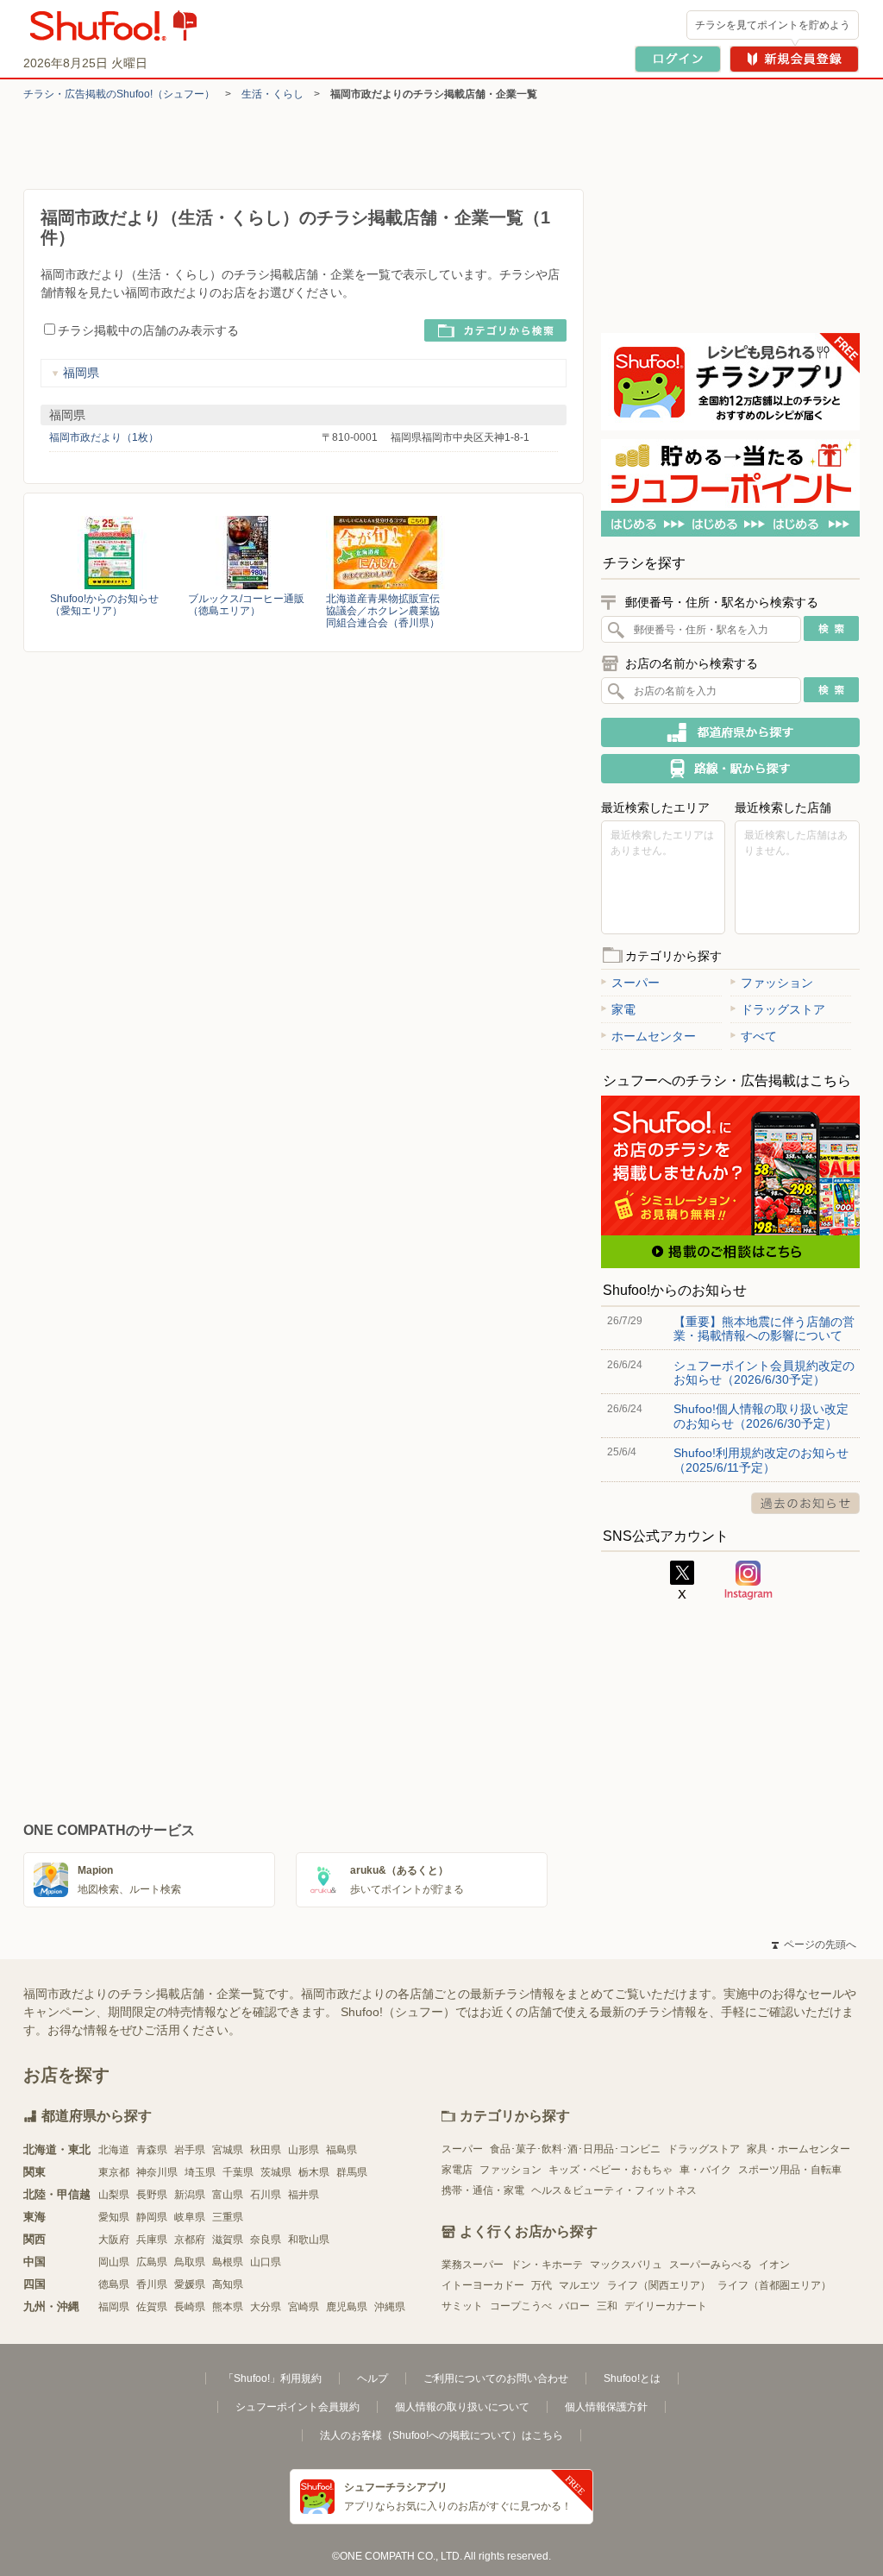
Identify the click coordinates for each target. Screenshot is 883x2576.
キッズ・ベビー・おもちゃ (611, 2170)
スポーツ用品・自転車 (790, 2170)
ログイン (678, 59)
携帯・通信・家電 (483, 2190)
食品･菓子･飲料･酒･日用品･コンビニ (575, 2149)
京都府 (190, 2240)
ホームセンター (654, 1036)
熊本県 (228, 2307)
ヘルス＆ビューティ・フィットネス (614, 2190)
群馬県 (352, 2172)
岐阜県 (190, 2217)
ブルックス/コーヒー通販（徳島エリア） (246, 605)
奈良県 (266, 2240)
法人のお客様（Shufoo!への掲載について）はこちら (441, 2435)
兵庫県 (152, 2240)
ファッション (777, 983)
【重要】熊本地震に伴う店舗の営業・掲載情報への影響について (764, 1329)
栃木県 (314, 2172)
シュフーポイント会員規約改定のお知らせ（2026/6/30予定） (764, 1373)
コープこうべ (521, 2306)
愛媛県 (190, 2284)
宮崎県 (304, 2307)
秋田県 (266, 2150)
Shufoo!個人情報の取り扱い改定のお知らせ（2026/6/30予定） (761, 1416)
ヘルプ (373, 2378)
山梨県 (114, 2195)
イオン (774, 2265)
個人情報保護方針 (606, 2407)
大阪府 (114, 2240)
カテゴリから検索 (495, 330)
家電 (623, 1009)
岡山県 (114, 2262)
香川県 (152, 2284)
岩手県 (190, 2150)
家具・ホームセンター (798, 2149)
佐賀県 (152, 2307)
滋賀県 (228, 2240)
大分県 (266, 2307)
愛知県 (114, 2217)
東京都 (114, 2172)
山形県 (304, 2150)
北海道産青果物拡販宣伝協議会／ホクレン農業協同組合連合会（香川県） (383, 611)
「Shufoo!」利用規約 (272, 2378)
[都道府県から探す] (730, 732)
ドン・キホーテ (547, 2265)
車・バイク (705, 2170)
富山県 (228, 2195)
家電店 (457, 2170)
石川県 (266, 2195)
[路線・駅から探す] (730, 769)
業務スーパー (473, 2265)
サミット (462, 2306)
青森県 (152, 2150)
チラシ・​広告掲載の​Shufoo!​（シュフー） (119, 94)
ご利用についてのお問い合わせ (496, 2378)
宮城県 (228, 2150)
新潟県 (190, 2195)
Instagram (748, 1580)
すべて (759, 1036)
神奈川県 (157, 2172)
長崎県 (190, 2307)
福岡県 (81, 373)
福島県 (341, 2150)
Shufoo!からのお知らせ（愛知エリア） (104, 605)
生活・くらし (272, 94)
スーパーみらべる (711, 2265)
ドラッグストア (783, 1009)
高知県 (228, 2284)
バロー (574, 2306)
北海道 (114, 2150)
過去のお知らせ (805, 1503)
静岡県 (152, 2217)
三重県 (228, 2217)
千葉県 (238, 2172)
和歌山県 (309, 2240)
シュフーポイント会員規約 (297, 2407)
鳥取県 (190, 2262)
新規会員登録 (794, 59)
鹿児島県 (347, 2307)
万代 (542, 2285)
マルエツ (579, 2285)
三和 (607, 2306)
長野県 (152, 2195)
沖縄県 (390, 2307)
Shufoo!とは (632, 2378)
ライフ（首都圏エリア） (774, 2285)
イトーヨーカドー (483, 2285)
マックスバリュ (626, 2265)
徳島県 (114, 2284)
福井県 (304, 2195)
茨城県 (276, 2172)
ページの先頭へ (814, 1945)
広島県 (152, 2262)
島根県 (228, 2262)
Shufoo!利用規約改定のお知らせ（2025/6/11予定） (761, 1460)
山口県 (266, 2262)
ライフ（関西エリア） (659, 2285)
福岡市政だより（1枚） (104, 437)
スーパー (636, 983)
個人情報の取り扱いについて (462, 2407)
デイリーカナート (666, 2306)
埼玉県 (200, 2172)
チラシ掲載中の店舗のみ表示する (148, 330)
